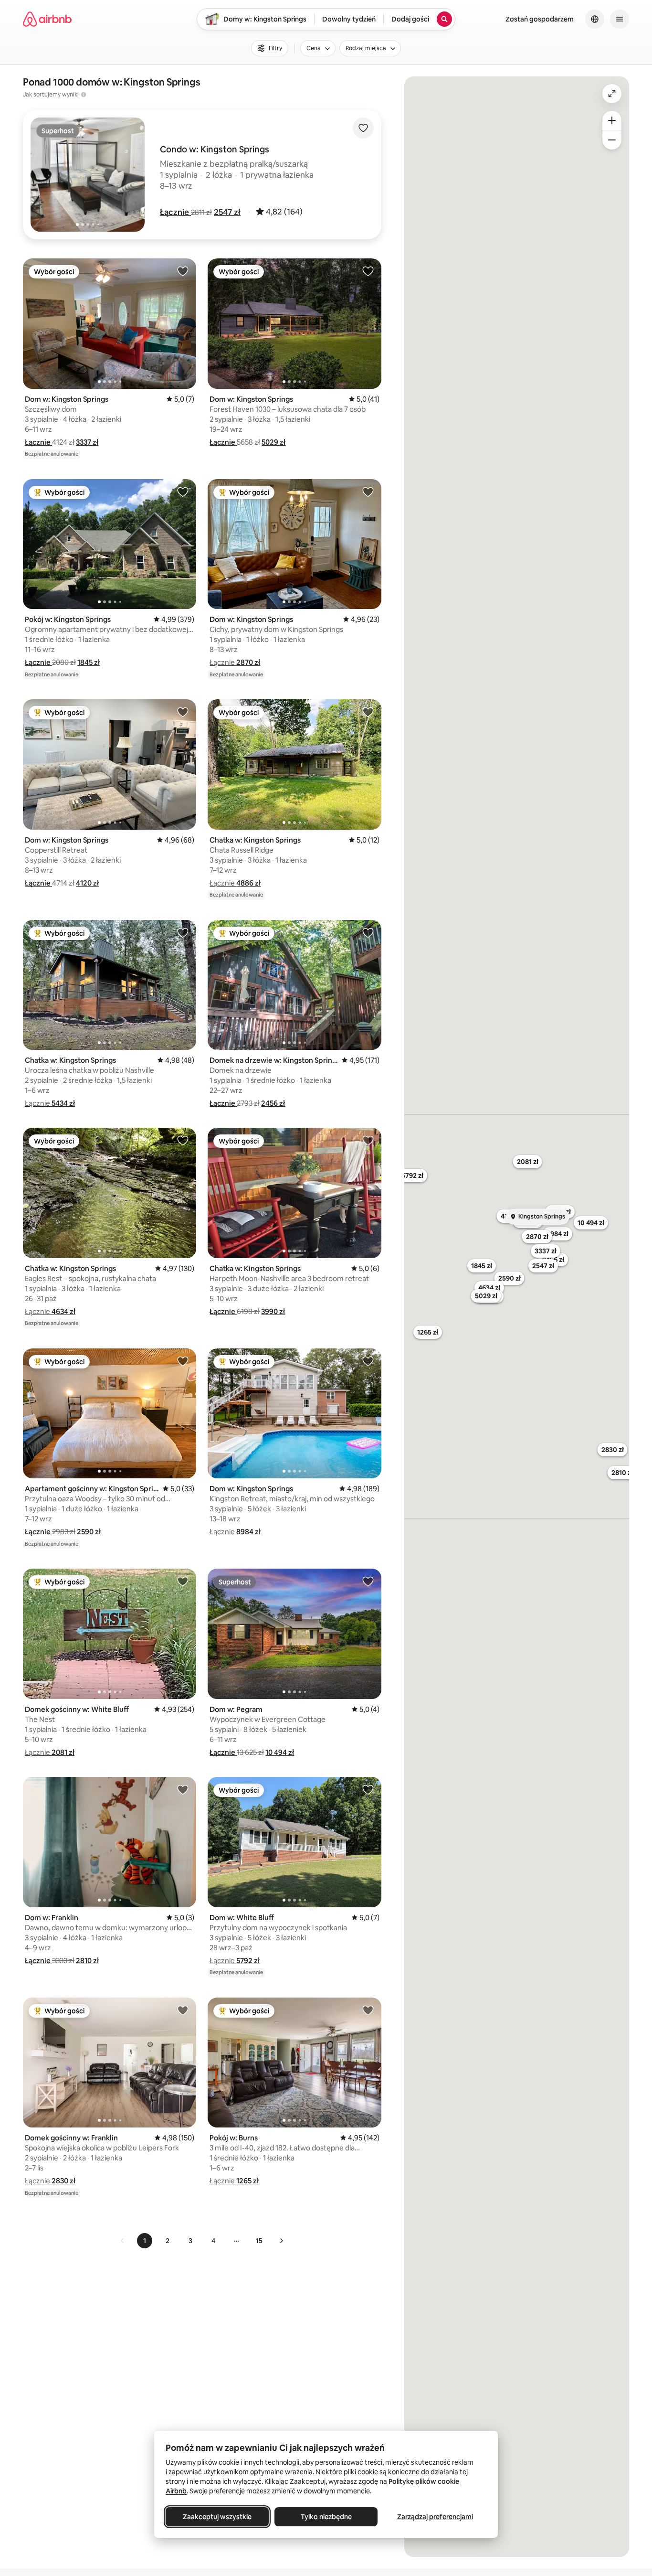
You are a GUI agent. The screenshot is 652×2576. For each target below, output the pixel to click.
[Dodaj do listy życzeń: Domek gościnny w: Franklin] (183, 2010)
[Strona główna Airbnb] (47, 19)
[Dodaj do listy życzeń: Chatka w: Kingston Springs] (368, 712)
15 (259, 2241)
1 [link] (145, 2241)
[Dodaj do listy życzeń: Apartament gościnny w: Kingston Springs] (183, 1361)
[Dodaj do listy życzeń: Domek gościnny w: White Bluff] (183, 1581)
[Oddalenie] (612, 140)
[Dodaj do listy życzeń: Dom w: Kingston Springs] (183, 271)
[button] (175, 212)
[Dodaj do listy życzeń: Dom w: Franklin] (183, 1789)
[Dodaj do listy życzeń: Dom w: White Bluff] (368, 1789)
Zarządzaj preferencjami (435, 2517)
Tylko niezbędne (326, 2517)
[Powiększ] (612, 120)
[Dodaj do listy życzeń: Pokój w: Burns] (368, 2010)
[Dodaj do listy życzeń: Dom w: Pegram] (368, 1581)
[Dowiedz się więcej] (84, 95)
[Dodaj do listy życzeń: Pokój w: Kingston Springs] (183, 492)
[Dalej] (281, 2241)
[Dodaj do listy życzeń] (363, 128)
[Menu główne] (620, 19)
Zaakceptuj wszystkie (217, 2517)
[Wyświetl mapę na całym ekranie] (612, 94)
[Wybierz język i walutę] (595, 19)
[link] (123, 2241)
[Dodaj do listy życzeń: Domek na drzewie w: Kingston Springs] (368, 932)
